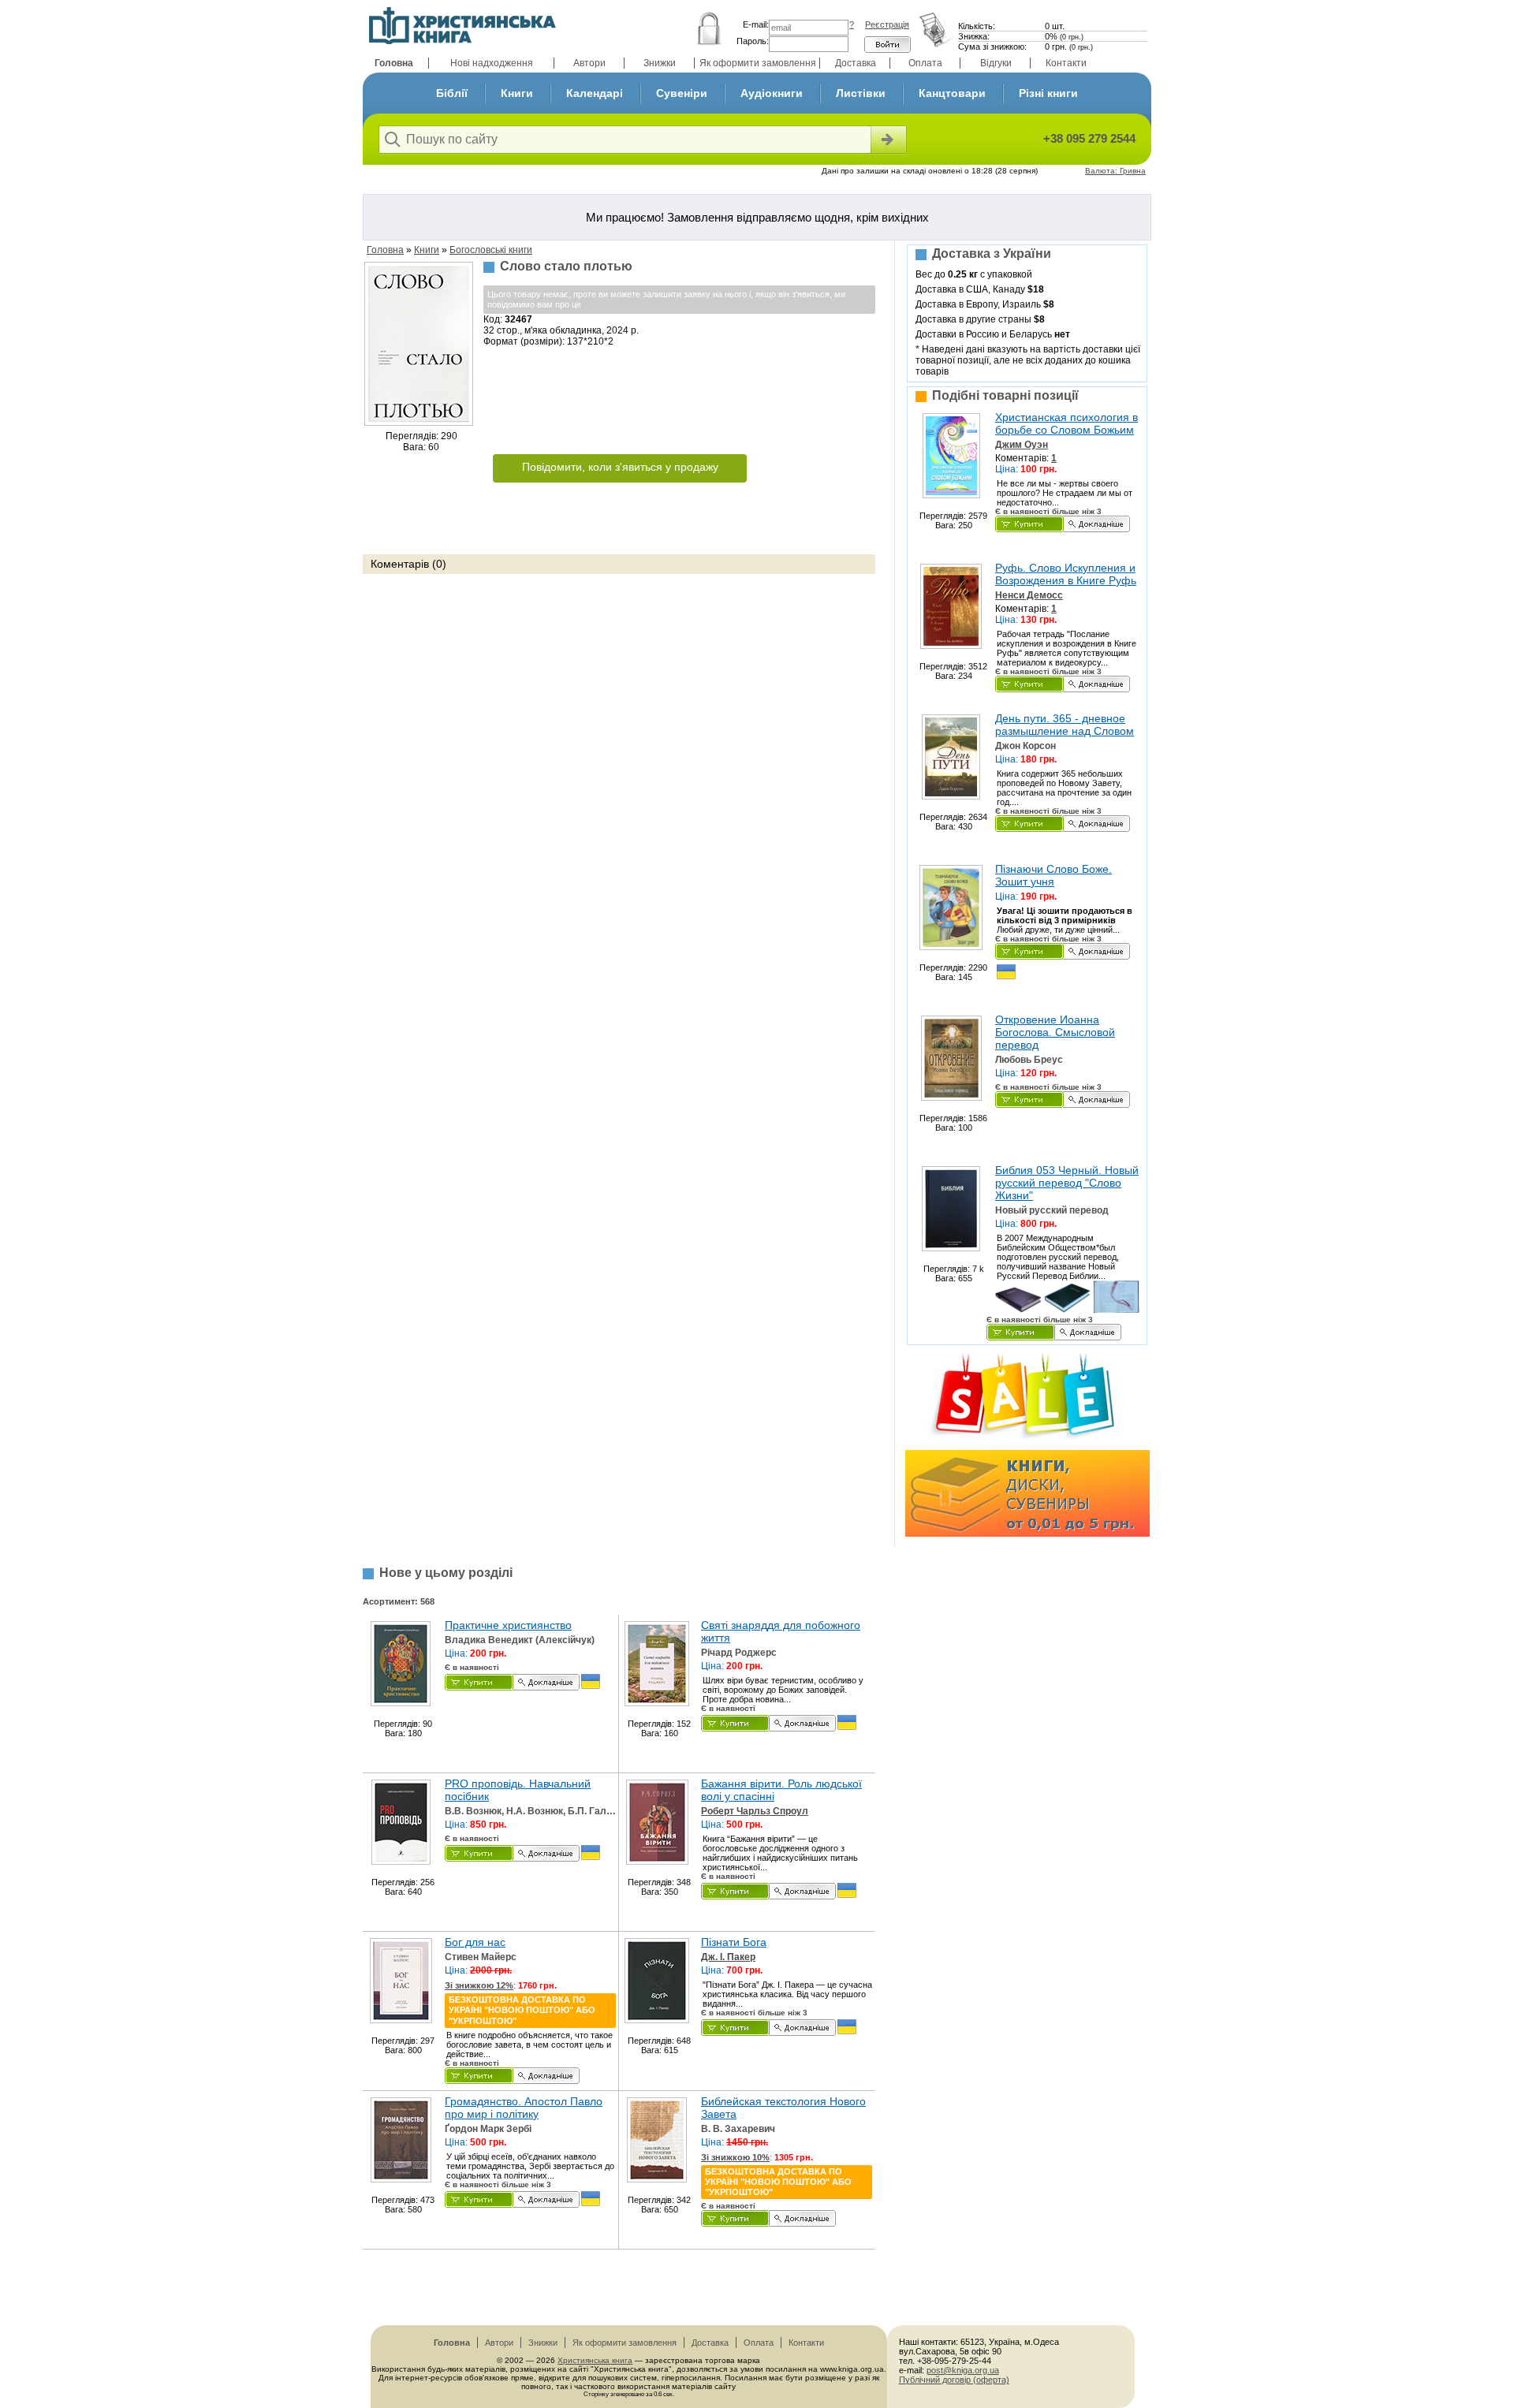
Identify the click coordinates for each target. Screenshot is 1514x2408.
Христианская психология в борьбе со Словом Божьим (1067, 423)
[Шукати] (887, 140)
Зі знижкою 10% (735, 2157)
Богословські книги (491, 250)
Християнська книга (595, 2360)
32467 (518, 319)
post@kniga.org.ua (963, 2370)
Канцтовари (952, 93)
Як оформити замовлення (758, 63)
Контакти (1066, 63)
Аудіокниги (772, 93)
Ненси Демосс (1029, 595)
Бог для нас (475, 1942)
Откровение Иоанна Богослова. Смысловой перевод (1055, 1032)
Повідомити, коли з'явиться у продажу (620, 467)
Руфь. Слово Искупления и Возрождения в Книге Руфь (1066, 574)
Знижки (660, 63)
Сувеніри (682, 93)
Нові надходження (492, 63)
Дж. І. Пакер (728, 1957)
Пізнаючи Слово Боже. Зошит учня (1053, 875)
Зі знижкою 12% (479, 1985)
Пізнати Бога (734, 1942)
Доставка (856, 63)
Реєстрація (887, 24)
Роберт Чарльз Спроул (755, 1811)
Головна (394, 63)
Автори (589, 63)
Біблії (452, 93)
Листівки (861, 93)
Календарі (595, 93)
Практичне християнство (508, 1625)
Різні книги (1048, 93)
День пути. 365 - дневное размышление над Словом (1065, 725)
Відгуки (996, 63)
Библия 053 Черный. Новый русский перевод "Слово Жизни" (1067, 1183)
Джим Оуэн (1022, 445)
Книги (517, 93)
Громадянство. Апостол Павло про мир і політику (524, 2108)
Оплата (925, 63)
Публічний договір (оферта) (954, 2380)
